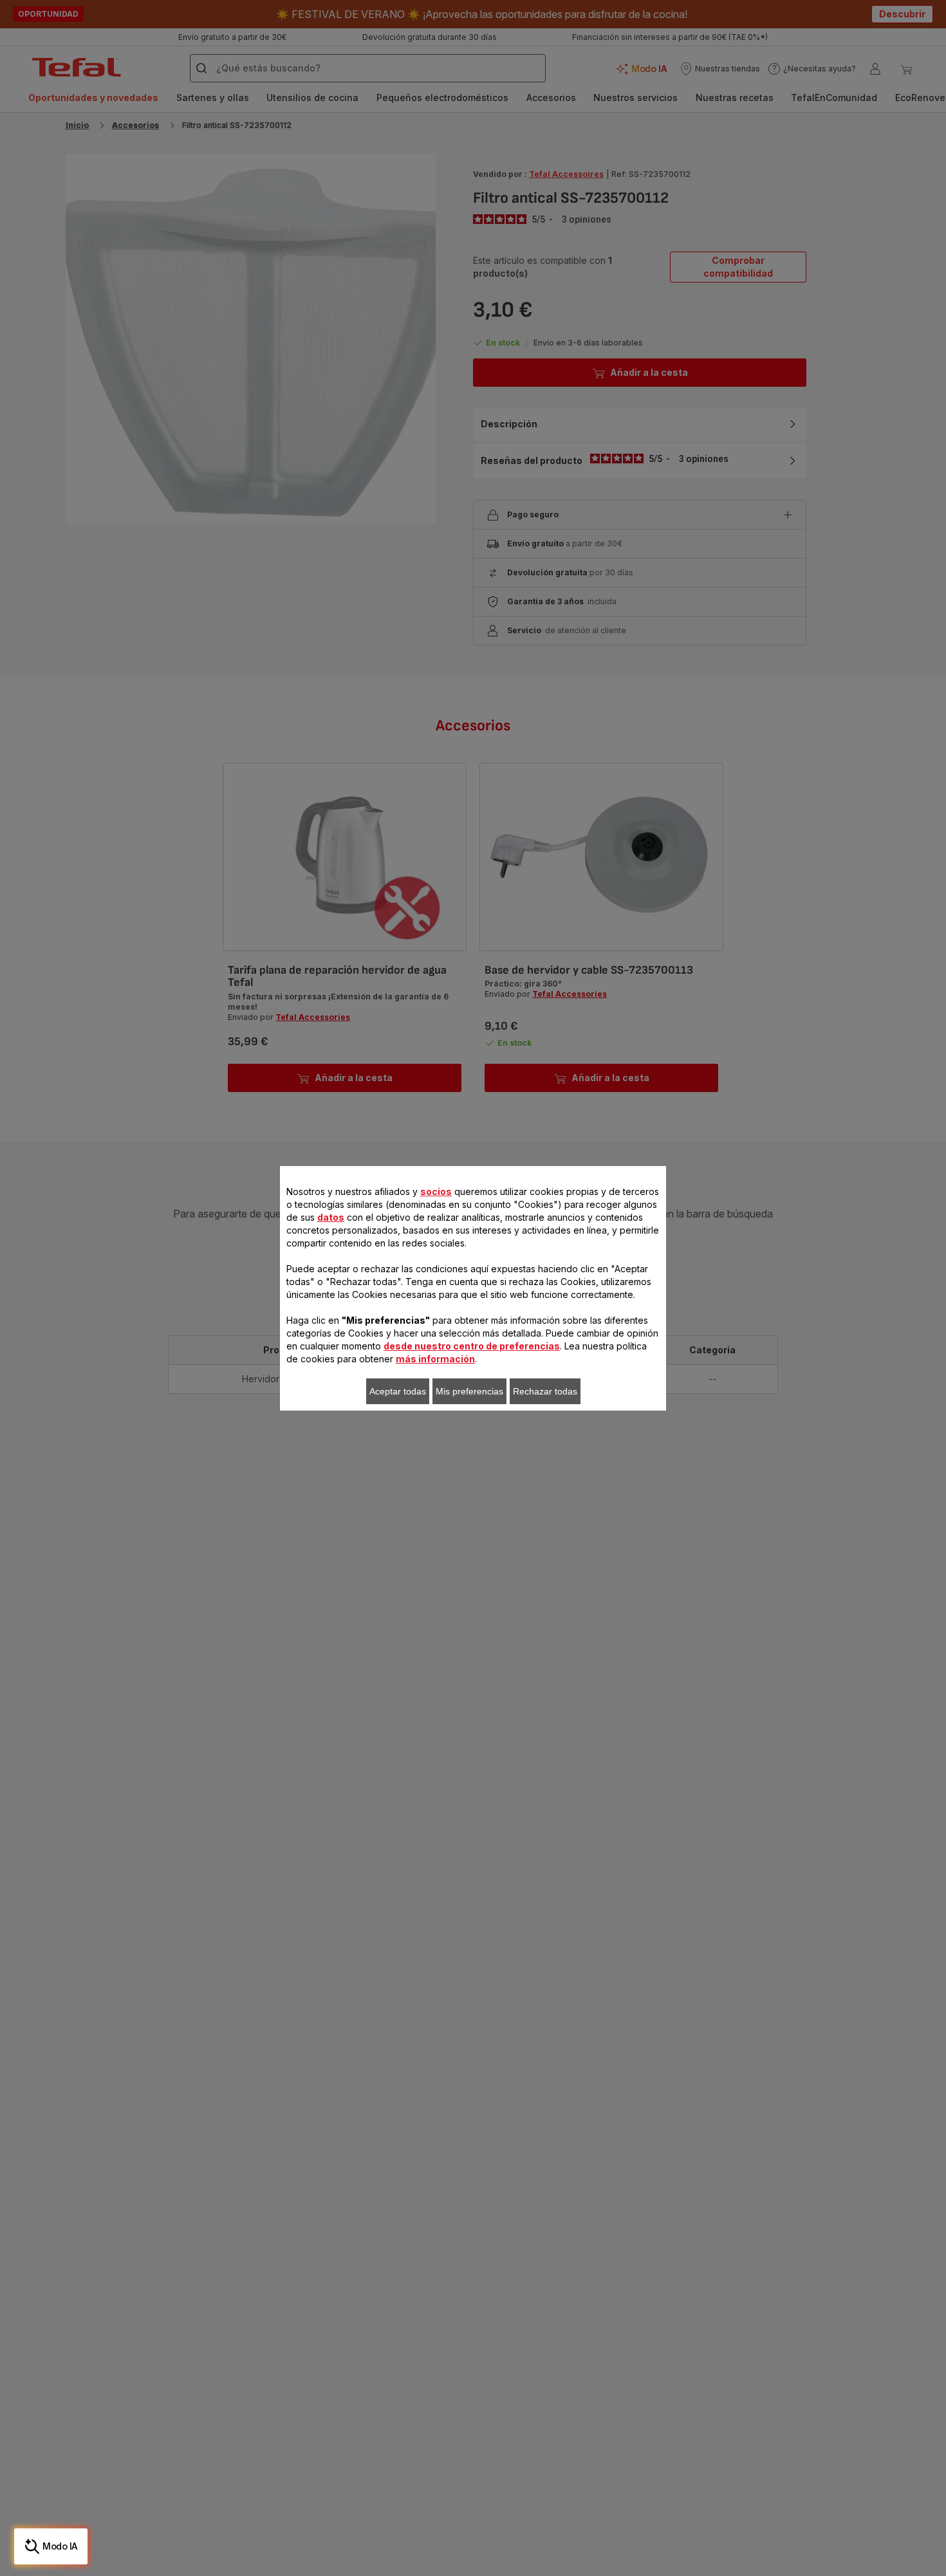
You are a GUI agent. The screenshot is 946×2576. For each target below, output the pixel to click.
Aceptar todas (398, 1391)
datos (331, 1217)
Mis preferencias (469, 1391)
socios (436, 1191)
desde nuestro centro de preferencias (472, 1346)
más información (435, 1359)
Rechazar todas (545, 1391)
